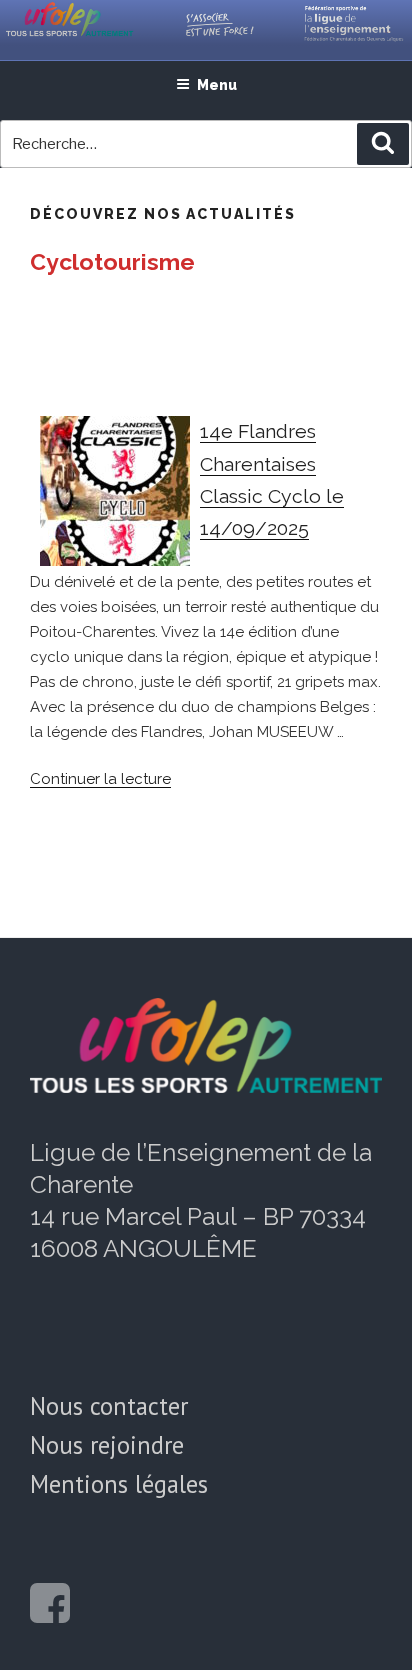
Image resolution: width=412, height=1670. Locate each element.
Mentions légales (119, 1484)
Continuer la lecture (100, 779)
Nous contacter (109, 1406)
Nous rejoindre (107, 1445)
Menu (217, 85)
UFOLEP (83, 29)
